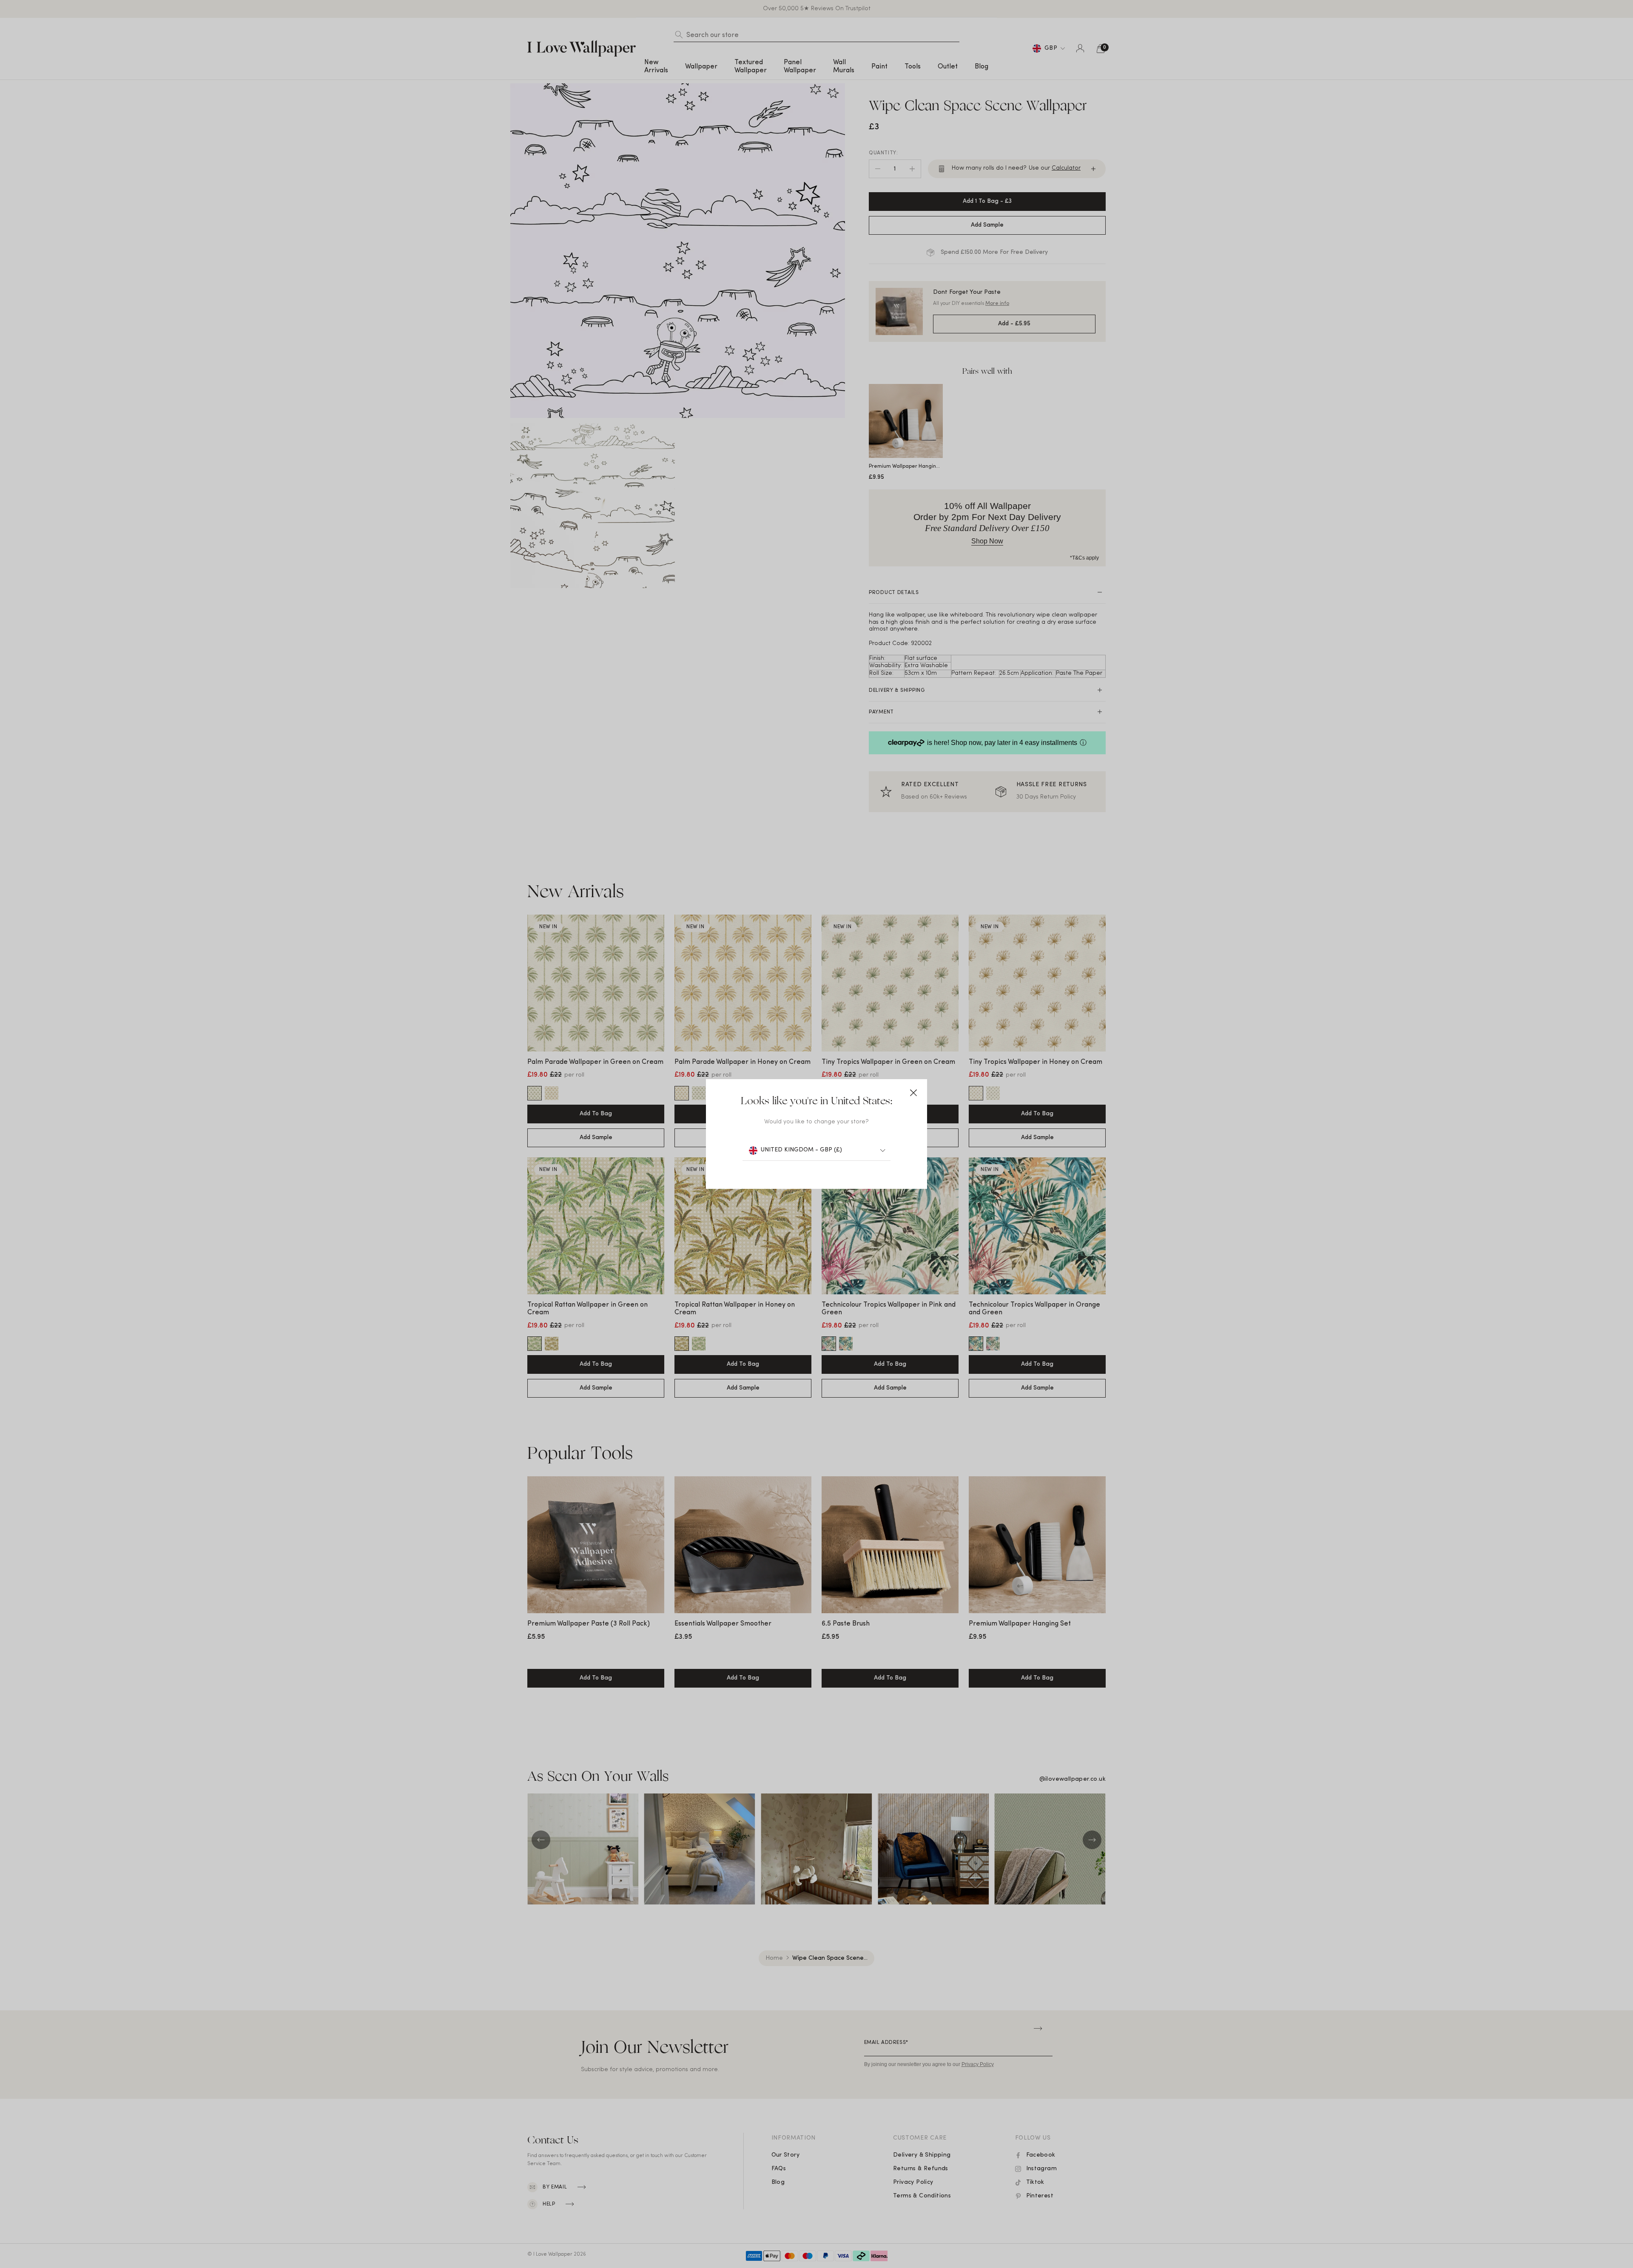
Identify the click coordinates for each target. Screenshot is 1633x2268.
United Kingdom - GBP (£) (801, 1150)
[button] (913, 1093)
